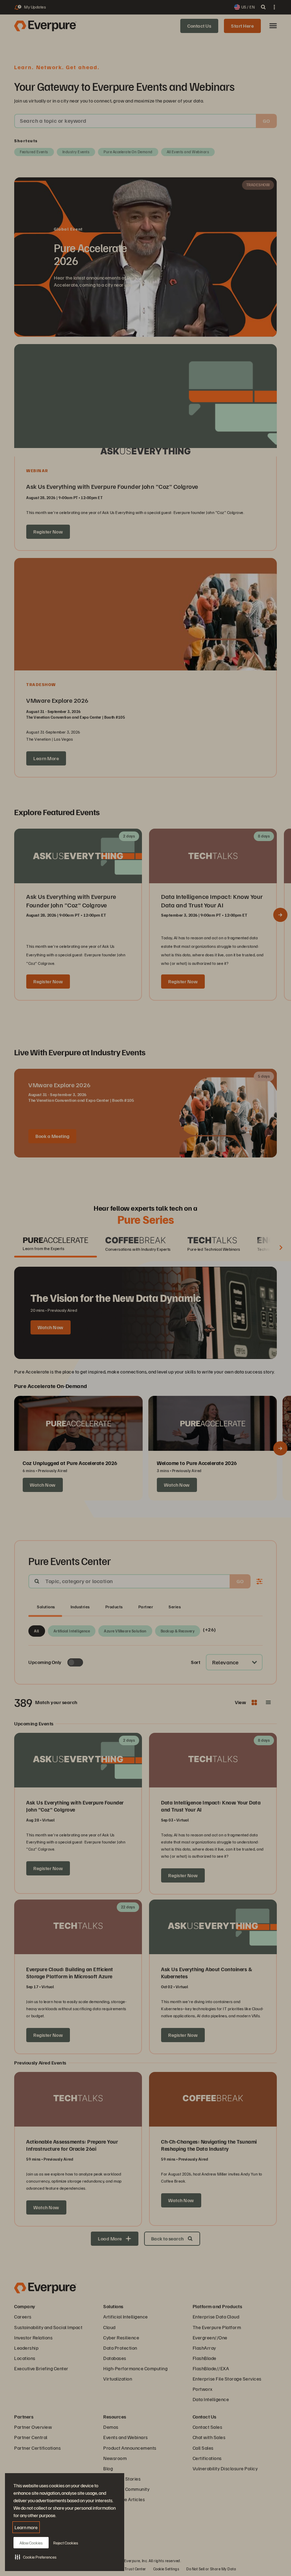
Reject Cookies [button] (66, 2543)
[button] (36, 2557)
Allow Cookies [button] (31, 2543)
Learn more (26, 2527)
